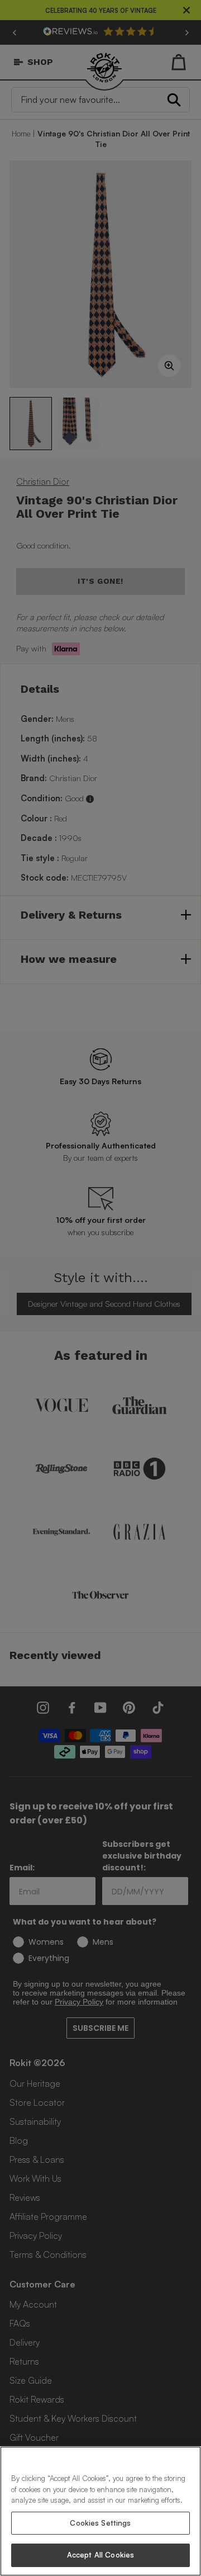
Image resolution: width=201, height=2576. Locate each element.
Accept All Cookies (100, 2555)
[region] (100, 2511)
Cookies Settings (100, 2523)
